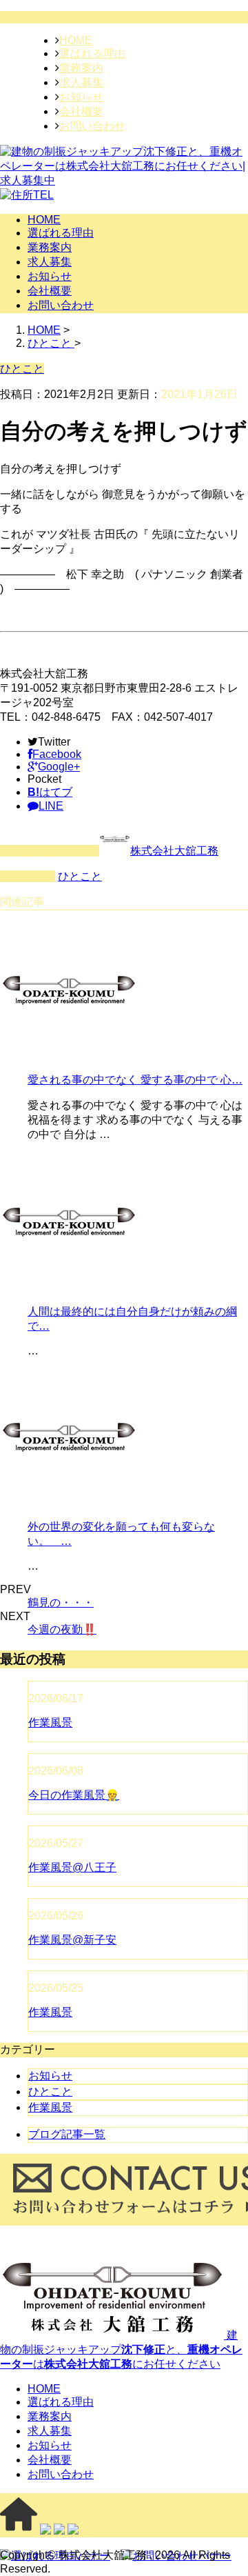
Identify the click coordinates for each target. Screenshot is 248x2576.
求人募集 (81, 82)
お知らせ (81, 97)
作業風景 (50, 1723)
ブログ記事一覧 (67, 2134)
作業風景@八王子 (72, 1867)
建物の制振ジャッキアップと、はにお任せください (121, 2349)
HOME (76, 40)
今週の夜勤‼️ (62, 1629)
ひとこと (80, 876)
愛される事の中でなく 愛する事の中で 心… (135, 1080)
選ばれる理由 (92, 53)
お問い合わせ (92, 126)
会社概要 (81, 111)
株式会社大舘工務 (174, 851)
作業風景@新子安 (72, 1940)
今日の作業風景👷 (74, 1795)
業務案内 (81, 68)
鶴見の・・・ (61, 1602)
